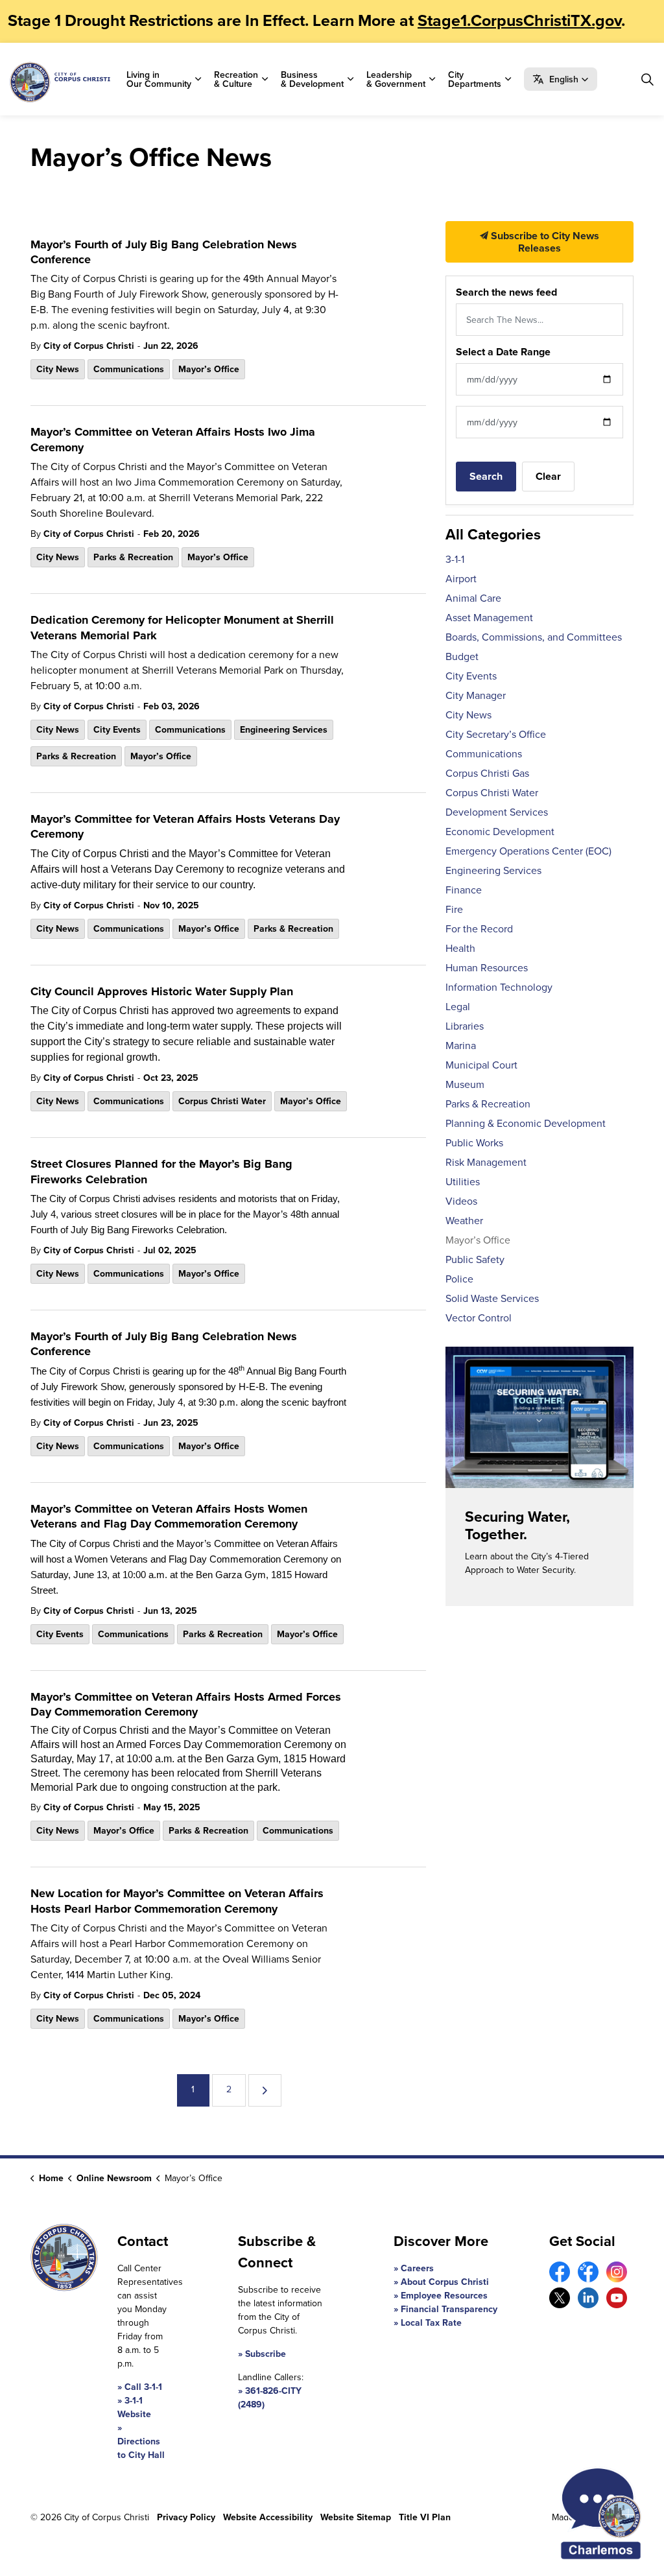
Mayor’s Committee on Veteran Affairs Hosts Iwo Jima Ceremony (173, 440)
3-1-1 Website (134, 2407)
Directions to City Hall (141, 2448)
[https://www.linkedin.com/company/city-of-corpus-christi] (588, 2298)
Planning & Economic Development (526, 1123)
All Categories (493, 534)
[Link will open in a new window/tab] (560, 2272)
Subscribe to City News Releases (544, 242)
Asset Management (489, 617)
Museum (465, 1084)
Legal (458, 1006)
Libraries (465, 1026)
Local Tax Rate (431, 2322)
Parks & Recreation (133, 557)
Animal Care (473, 598)
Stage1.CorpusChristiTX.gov (519, 20)
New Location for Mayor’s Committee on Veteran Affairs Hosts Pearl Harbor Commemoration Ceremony (177, 1901)
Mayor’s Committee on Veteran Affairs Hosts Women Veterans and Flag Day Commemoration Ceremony (169, 1517)
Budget (462, 656)
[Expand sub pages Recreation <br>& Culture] (265, 79)
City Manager (476, 695)
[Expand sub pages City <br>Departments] (508, 79)
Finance (464, 890)
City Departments (475, 79)
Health (460, 948)
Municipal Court (481, 1065)
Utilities (463, 1181)
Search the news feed (506, 292)
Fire (454, 909)
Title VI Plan (425, 2517)
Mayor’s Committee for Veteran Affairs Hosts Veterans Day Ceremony (185, 827)
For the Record (479, 928)
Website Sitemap (356, 2517)
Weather (464, 1220)
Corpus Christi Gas (487, 773)
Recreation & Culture (236, 79)
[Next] (265, 2090)
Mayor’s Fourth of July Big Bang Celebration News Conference (164, 253)
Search (486, 476)
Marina (461, 1045)
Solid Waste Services (492, 1298)
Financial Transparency (449, 2309)
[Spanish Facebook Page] (588, 2272)
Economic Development (500, 831)
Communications (129, 369)
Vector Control (479, 1318)
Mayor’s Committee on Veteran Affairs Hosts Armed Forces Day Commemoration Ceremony (186, 1705)
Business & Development (312, 79)
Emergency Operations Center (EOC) (528, 851)
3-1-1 (455, 559)
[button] (561, 79)
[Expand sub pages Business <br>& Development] (350, 79)
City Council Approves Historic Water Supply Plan (162, 992)
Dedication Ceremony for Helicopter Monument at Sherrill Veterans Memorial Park (182, 628)
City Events (117, 729)
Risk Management (486, 1162)
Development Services (497, 812)
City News (58, 369)
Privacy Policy (186, 2517)
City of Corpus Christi (89, 346)
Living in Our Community (159, 79)
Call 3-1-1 (143, 2387)
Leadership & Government (396, 79)
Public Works (474, 1142)
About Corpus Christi (445, 2282)
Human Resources (487, 967)
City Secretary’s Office (496, 734)
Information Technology (499, 987)
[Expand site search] (647, 79)
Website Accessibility (268, 2517)
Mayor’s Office (209, 369)
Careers (417, 2268)
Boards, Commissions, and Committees (534, 637)
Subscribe (266, 2354)
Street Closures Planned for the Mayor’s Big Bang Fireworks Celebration (161, 1172)
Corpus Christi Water (222, 1101)
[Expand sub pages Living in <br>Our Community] (198, 79)
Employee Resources (444, 2295)
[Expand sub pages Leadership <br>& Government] (432, 79)
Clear (548, 476)
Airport (461, 578)
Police (459, 1279)
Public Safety (475, 1259)
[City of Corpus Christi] (60, 82)
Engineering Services (284, 729)
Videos (461, 1201)
